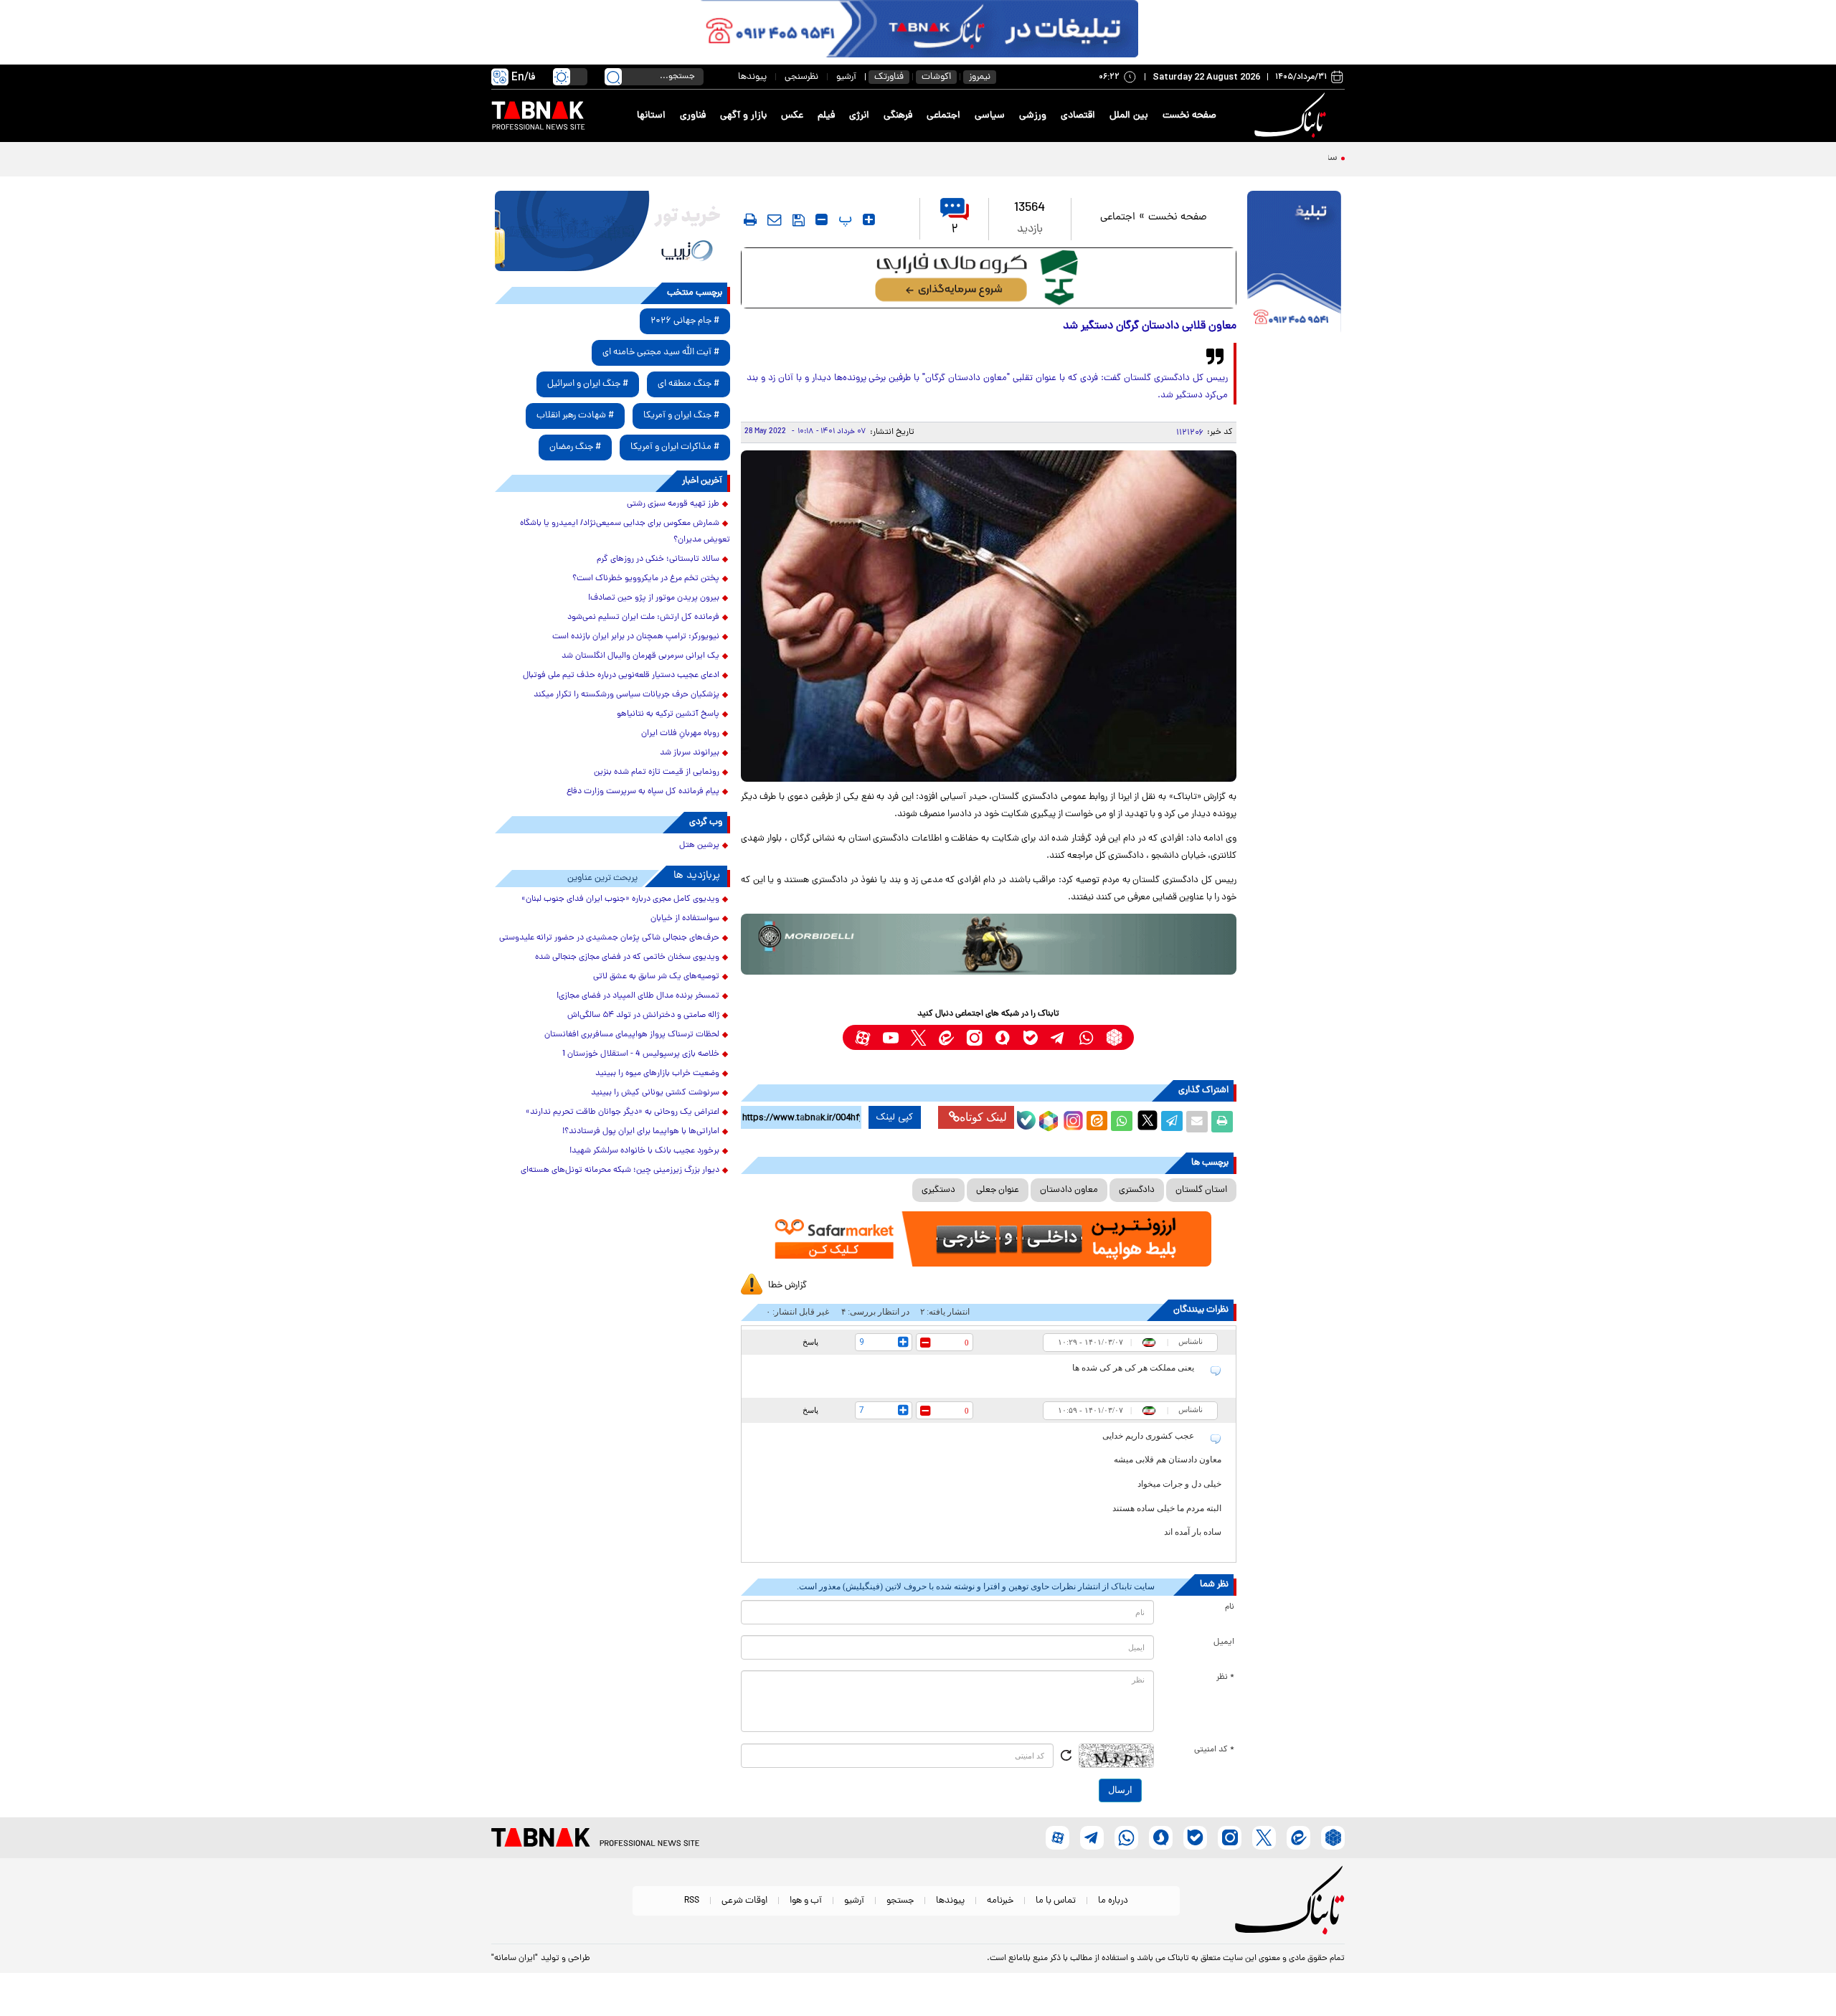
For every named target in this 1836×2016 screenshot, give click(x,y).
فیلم (826, 116)
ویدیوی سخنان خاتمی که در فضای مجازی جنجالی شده (627, 957)
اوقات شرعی (744, 1901)
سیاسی (990, 116)
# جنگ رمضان (575, 447)
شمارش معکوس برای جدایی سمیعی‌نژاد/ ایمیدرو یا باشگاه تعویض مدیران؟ (625, 532)
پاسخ (810, 1342)
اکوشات (936, 77)
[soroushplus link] (1002, 1037)
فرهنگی (898, 116)
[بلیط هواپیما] (612, 231)
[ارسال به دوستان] (1197, 1122)
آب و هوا (806, 1901)
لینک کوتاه (983, 1117)
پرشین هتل (699, 846)
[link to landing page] (1292, 116)
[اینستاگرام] (1071, 1119)
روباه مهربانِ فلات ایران (680, 734)
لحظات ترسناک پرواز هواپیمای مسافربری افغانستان (632, 1035)
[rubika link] (1114, 1037)
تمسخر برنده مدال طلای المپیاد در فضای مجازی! (638, 996)
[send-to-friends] (775, 219)
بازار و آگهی (743, 116)
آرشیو (846, 77)
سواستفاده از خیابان (685, 919)
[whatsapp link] (1086, 1037)
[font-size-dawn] (822, 219)
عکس (792, 116)
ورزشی (1033, 116)
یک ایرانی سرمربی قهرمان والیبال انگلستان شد (640, 656)
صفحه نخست (1189, 116)
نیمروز (980, 77)
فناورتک (889, 77)
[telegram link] (1058, 1037)
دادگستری (1137, 1190)
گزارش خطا (787, 1286)
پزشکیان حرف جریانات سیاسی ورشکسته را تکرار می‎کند (626, 695)
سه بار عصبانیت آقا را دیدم (1284, 158)
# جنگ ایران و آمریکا (681, 416)
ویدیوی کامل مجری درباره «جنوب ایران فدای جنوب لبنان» (620, 899)
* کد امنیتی (1214, 1750)
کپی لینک (895, 1117)
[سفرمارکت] (988, 1239)
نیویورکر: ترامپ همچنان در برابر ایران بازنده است (636, 637)
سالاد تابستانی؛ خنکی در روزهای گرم (658, 559)
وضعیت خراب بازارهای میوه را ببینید (657, 1074)
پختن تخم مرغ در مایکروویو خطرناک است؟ (646, 579)
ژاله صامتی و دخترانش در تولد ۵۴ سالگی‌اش (643, 1016)
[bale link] (1030, 1037)
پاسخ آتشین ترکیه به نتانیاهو (668, 714)
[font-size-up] (869, 219)
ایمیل (1224, 1642)
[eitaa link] (946, 1037)
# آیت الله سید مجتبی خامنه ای (661, 352)
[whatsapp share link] (1122, 1122)
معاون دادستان (1069, 1190)
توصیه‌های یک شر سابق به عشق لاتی (656, 977)
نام (1230, 1607)
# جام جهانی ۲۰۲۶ (685, 321)
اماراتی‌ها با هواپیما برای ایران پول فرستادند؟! (641, 1132)
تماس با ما (1056, 1901)
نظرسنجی (801, 77)
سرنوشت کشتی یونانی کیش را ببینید (655, 1093)
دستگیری (938, 1190)
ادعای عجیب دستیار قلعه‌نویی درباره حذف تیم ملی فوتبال (621, 676)
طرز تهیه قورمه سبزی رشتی (673, 504)
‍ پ (843, 219)
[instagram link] (974, 1037)
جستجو (900, 1901)
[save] (799, 220)
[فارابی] (989, 278)
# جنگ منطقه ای (688, 384)
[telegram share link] (1172, 1122)
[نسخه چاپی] (1222, 1122)
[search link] (613, 77)
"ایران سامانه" (515, 1959)
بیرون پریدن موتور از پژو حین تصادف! (654, 598)
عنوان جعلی (998, 1190)
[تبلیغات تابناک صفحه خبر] (1294, 263)
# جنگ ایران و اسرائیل (588, 384)
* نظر (1225, 1677)
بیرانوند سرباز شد (690, 753)
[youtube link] (890, 1037)
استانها (651, 116)
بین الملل (1129, 116)
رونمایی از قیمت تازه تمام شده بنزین (657, 772)
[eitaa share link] (1097, 1122)
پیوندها (752, 77)
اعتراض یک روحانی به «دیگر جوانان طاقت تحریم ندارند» (623, 1112)
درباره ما (1113, 1901)
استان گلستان (1201, 1190)
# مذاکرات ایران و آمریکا (675, 447)
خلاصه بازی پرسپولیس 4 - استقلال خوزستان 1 (641, 1054)
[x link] (918, 1037)
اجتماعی (943, 116)
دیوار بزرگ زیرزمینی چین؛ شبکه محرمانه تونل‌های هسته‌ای (620, 1170)
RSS (692, 1901)
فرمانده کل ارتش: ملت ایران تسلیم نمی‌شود (643, 617)
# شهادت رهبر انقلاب (575, 416)
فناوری (693, 116)
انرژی (859, 116)
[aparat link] (862, 1037)
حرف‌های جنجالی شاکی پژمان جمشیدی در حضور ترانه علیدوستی (609, 938)
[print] (750, 219)
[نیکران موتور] (989, 944)
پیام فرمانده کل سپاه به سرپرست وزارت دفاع (643, 792)
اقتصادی (1078, 116)
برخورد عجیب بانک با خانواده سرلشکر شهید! (644, 1151)
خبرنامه (1000, 1901)
